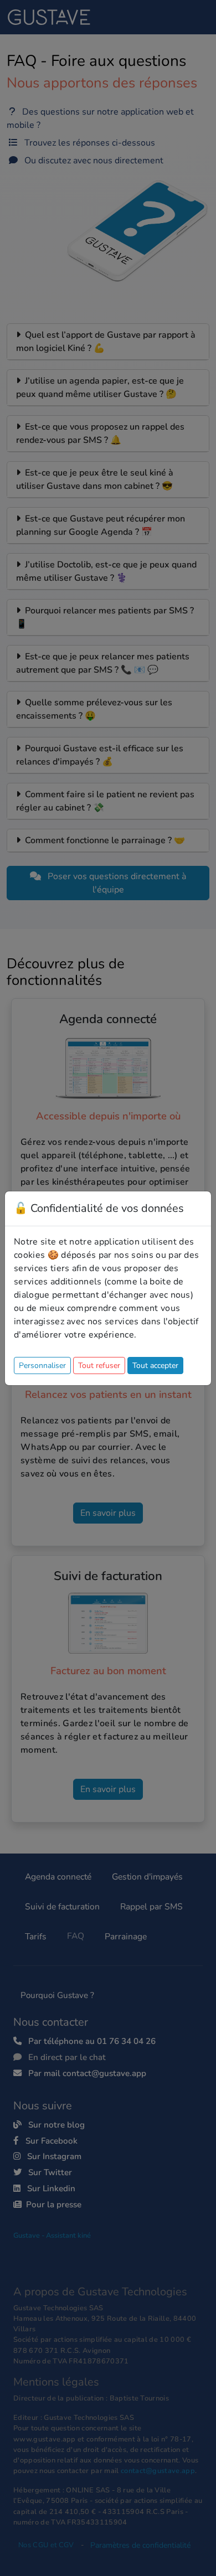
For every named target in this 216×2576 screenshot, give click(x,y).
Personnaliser (42, 1366)
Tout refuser (99, 1366)
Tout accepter (155, 1366)
